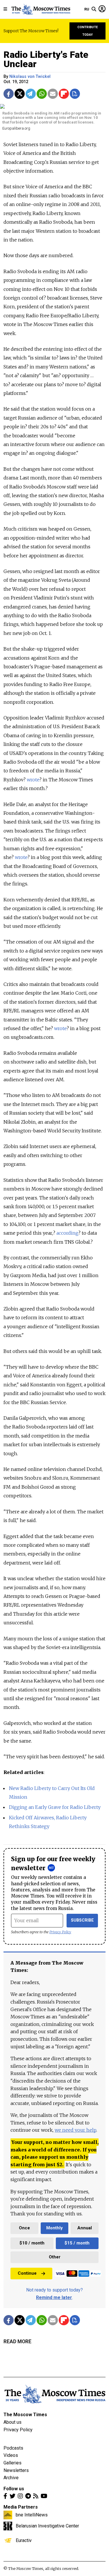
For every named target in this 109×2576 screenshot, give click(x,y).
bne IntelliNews (32, 2515)
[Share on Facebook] (9, 94)
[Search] (94, 9)
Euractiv (24, 2540)
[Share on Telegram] (31, 94)
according (67, 1233)
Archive (11, 2478)
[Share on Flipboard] (64, 94)
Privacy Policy (60, 1932)
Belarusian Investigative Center (47, 2526)
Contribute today (88, 31)
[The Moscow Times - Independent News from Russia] (41, 9)
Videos (11, 2455)
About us (12, 2422)
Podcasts (13, 2448)
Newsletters (16, 2470)
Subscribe (82, 1920)
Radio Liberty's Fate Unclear (46, 59)
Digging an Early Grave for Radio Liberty (55, 1807)
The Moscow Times (25, 2415)
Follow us (14, 2489)
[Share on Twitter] (20, 94)
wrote (33, 780)
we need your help (75, 2130)
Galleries (12, 2463)
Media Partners (21, 2507)
